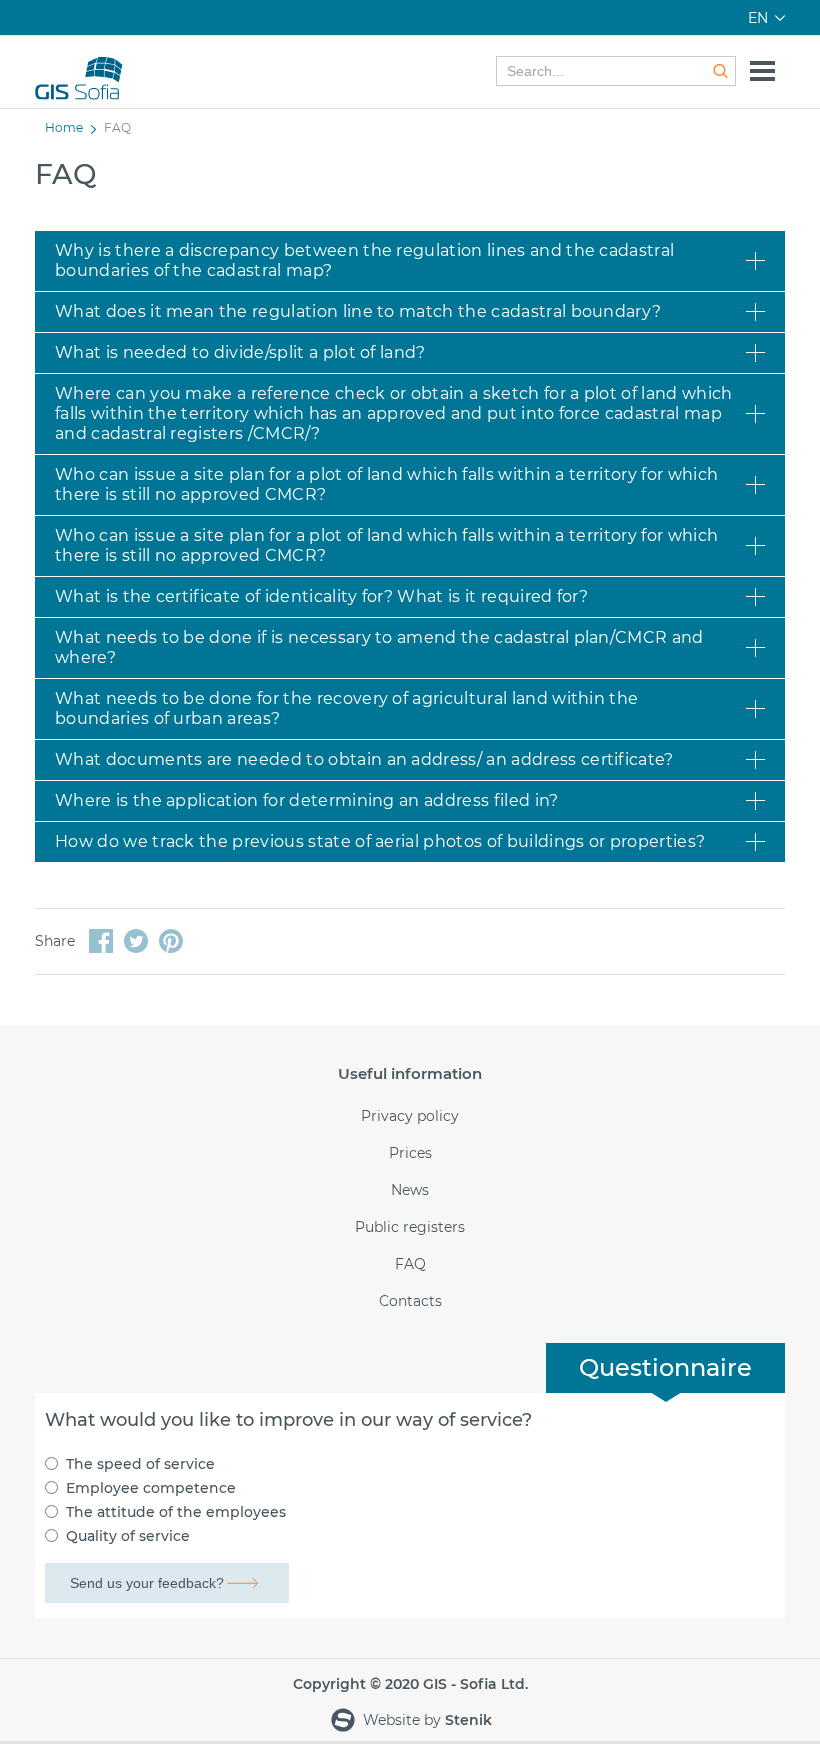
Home (64, 127)
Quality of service (128, 1536)
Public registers (410, 1227)
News (410, 1190)
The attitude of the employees (176, 1512)
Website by (425, 1720)
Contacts (410, 1301)
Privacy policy (410, 1116)
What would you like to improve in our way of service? (288, 1420)
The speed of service (140, 1464)
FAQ (410, 1264)
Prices (410, 1153)
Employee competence (151, 1488)
